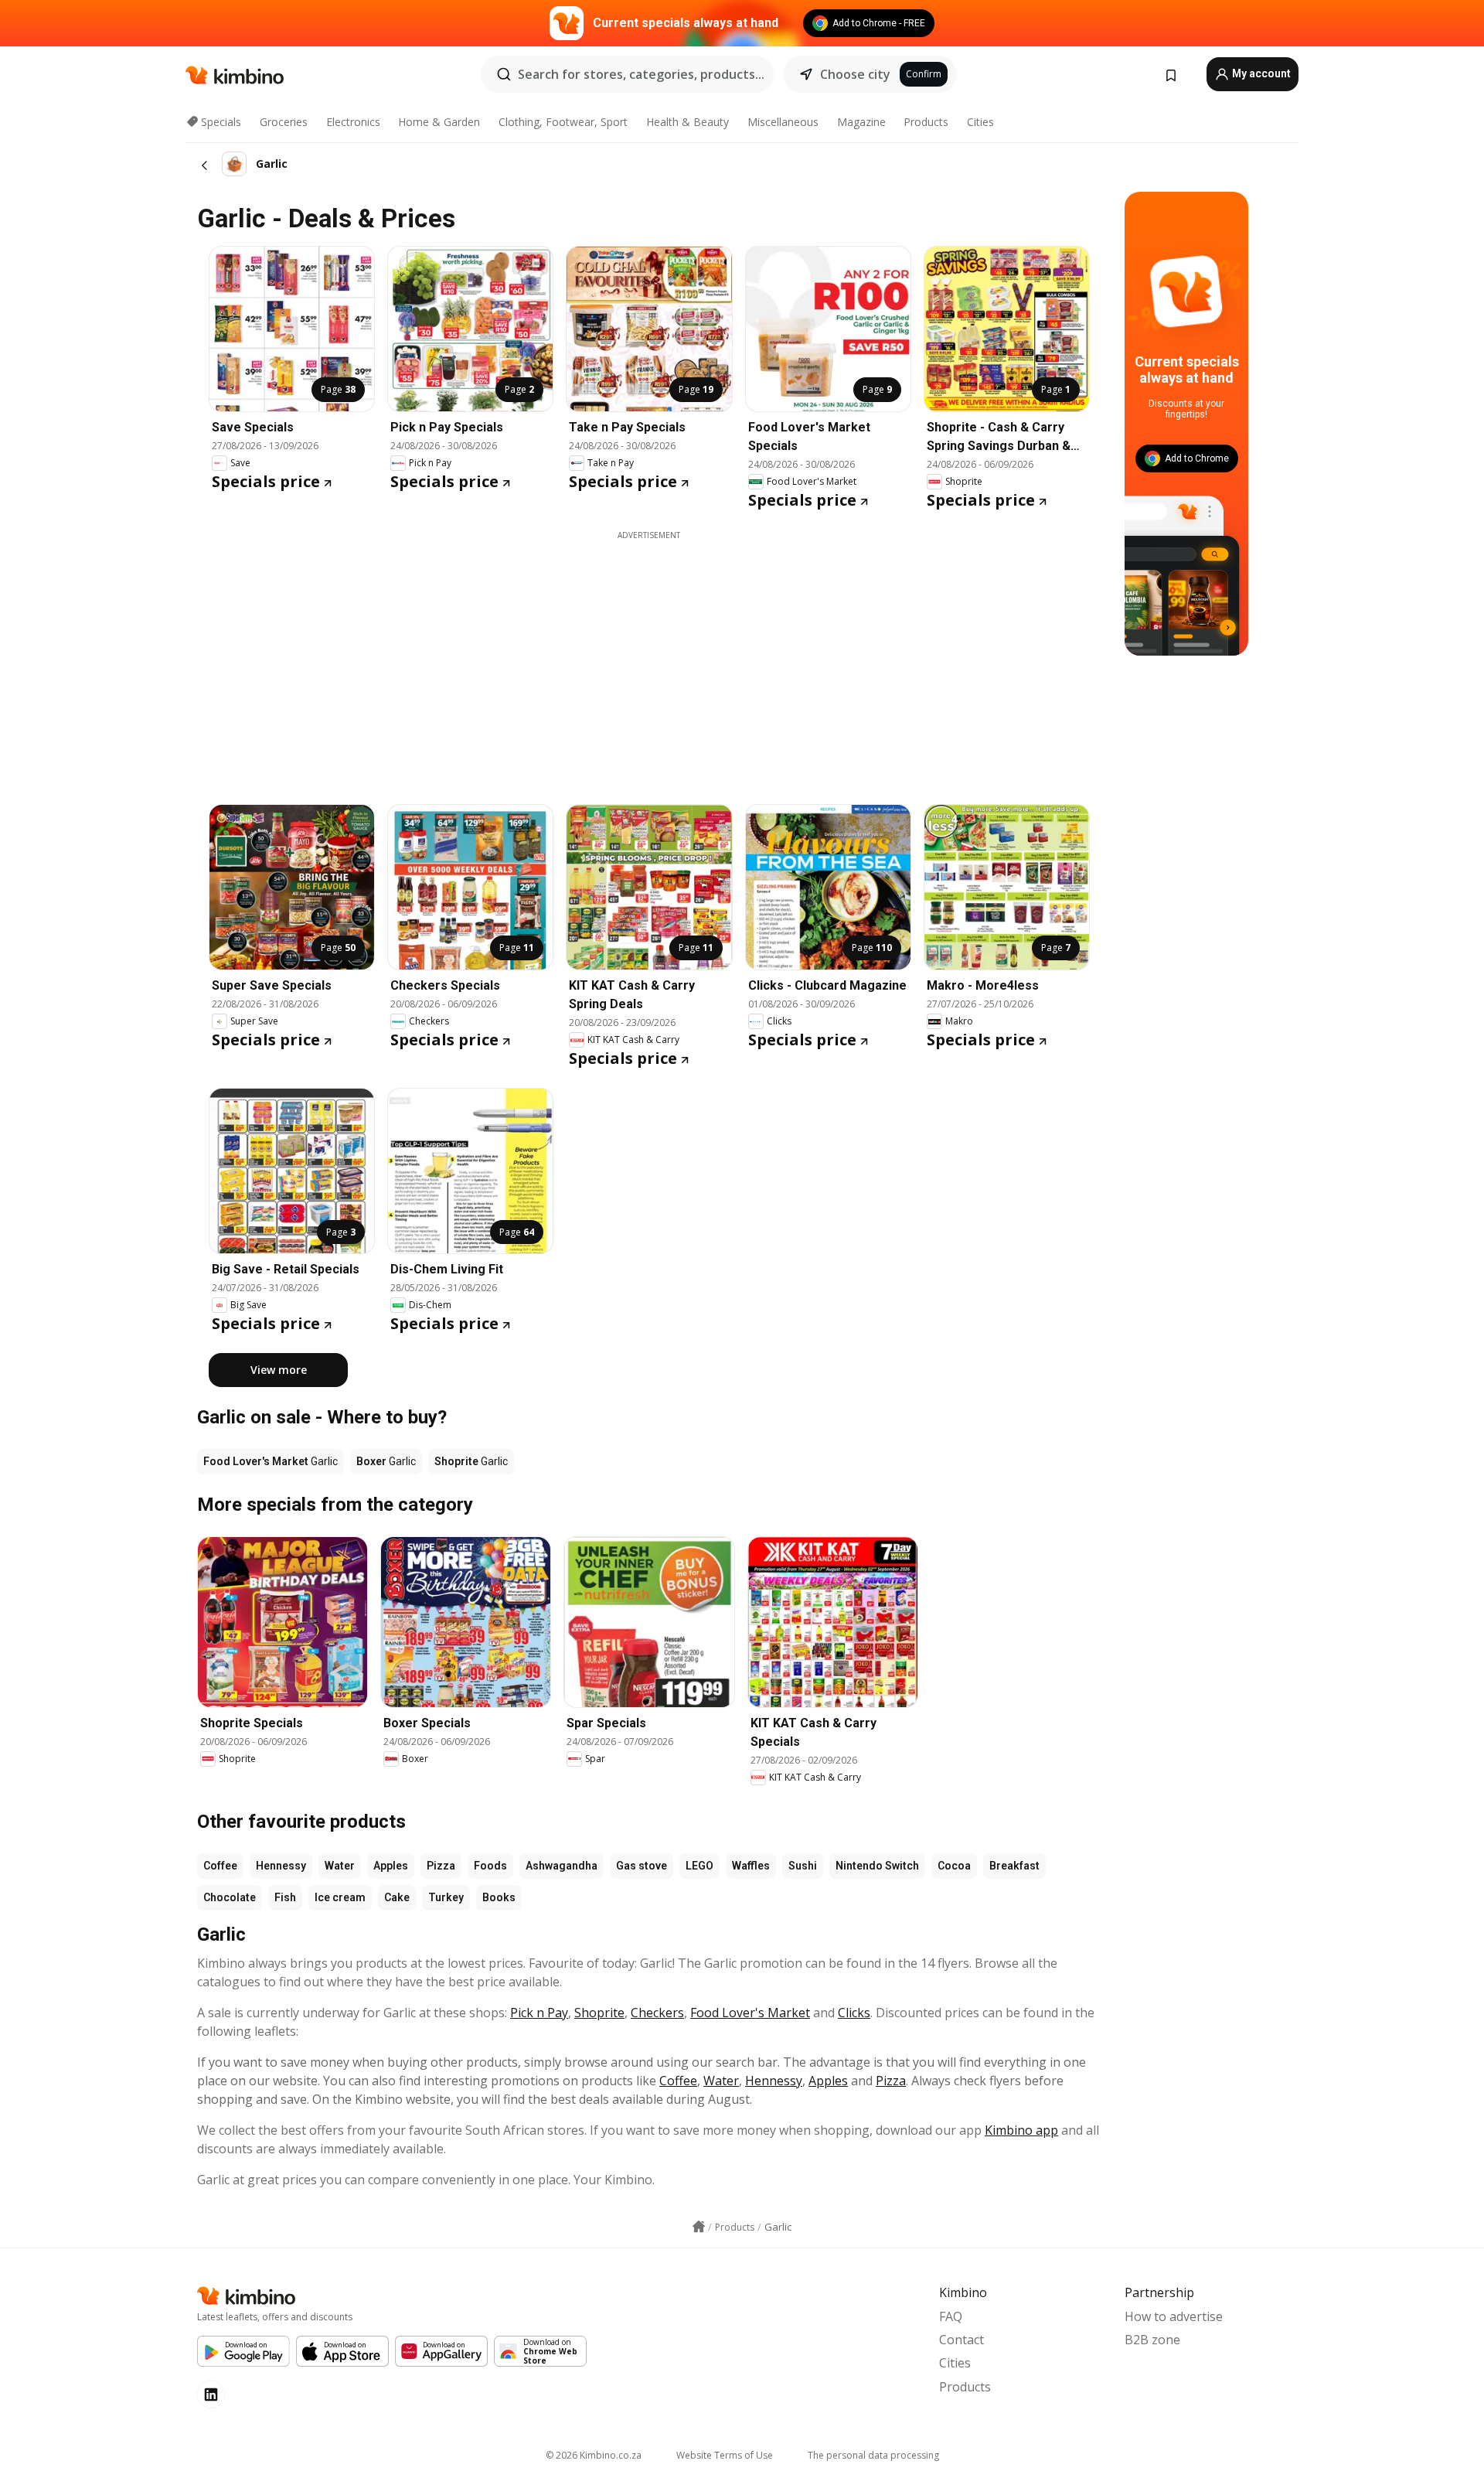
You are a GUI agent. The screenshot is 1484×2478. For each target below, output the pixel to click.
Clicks (854, 2013)
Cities (980, 122)
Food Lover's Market (750, 2013)
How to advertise (1174, 2316)
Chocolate (230, 1897)
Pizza (441, 1866)
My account (1260, 73)
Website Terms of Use (725, 2455)
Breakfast (1014, 1866)
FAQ (951, 2316)
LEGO (699, 1866)
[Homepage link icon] (699, 2227)
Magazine (861, 122)
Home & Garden (439, 122)
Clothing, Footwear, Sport (563, 122)
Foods (490, 1866)
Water (340, 1866)
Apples (391, 1866)
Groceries (284, 122)
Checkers (657, 2013)
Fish (285, 1897)
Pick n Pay (539, 2013)
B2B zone (1152, 2340)
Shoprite (599, 2013)
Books (499, 1897)
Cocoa (954, 1866)
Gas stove (642, 1866)
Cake (397, 1897)
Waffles (751, 1866)
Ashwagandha (562, 1866)
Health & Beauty (688, 122)
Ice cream (340, 1897)
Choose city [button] (855, 74)
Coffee (220, 1866)
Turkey (446, 1897)
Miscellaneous (783, 122)
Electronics (353, 122)
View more (279, 1370)
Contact (962, 2340)
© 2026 (594, 2455)
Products (926, 122)
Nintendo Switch (877, 1866)
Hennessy (281, 1866)
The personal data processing (873, 2455)
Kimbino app (1021, 2130)
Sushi (803, 1866)
